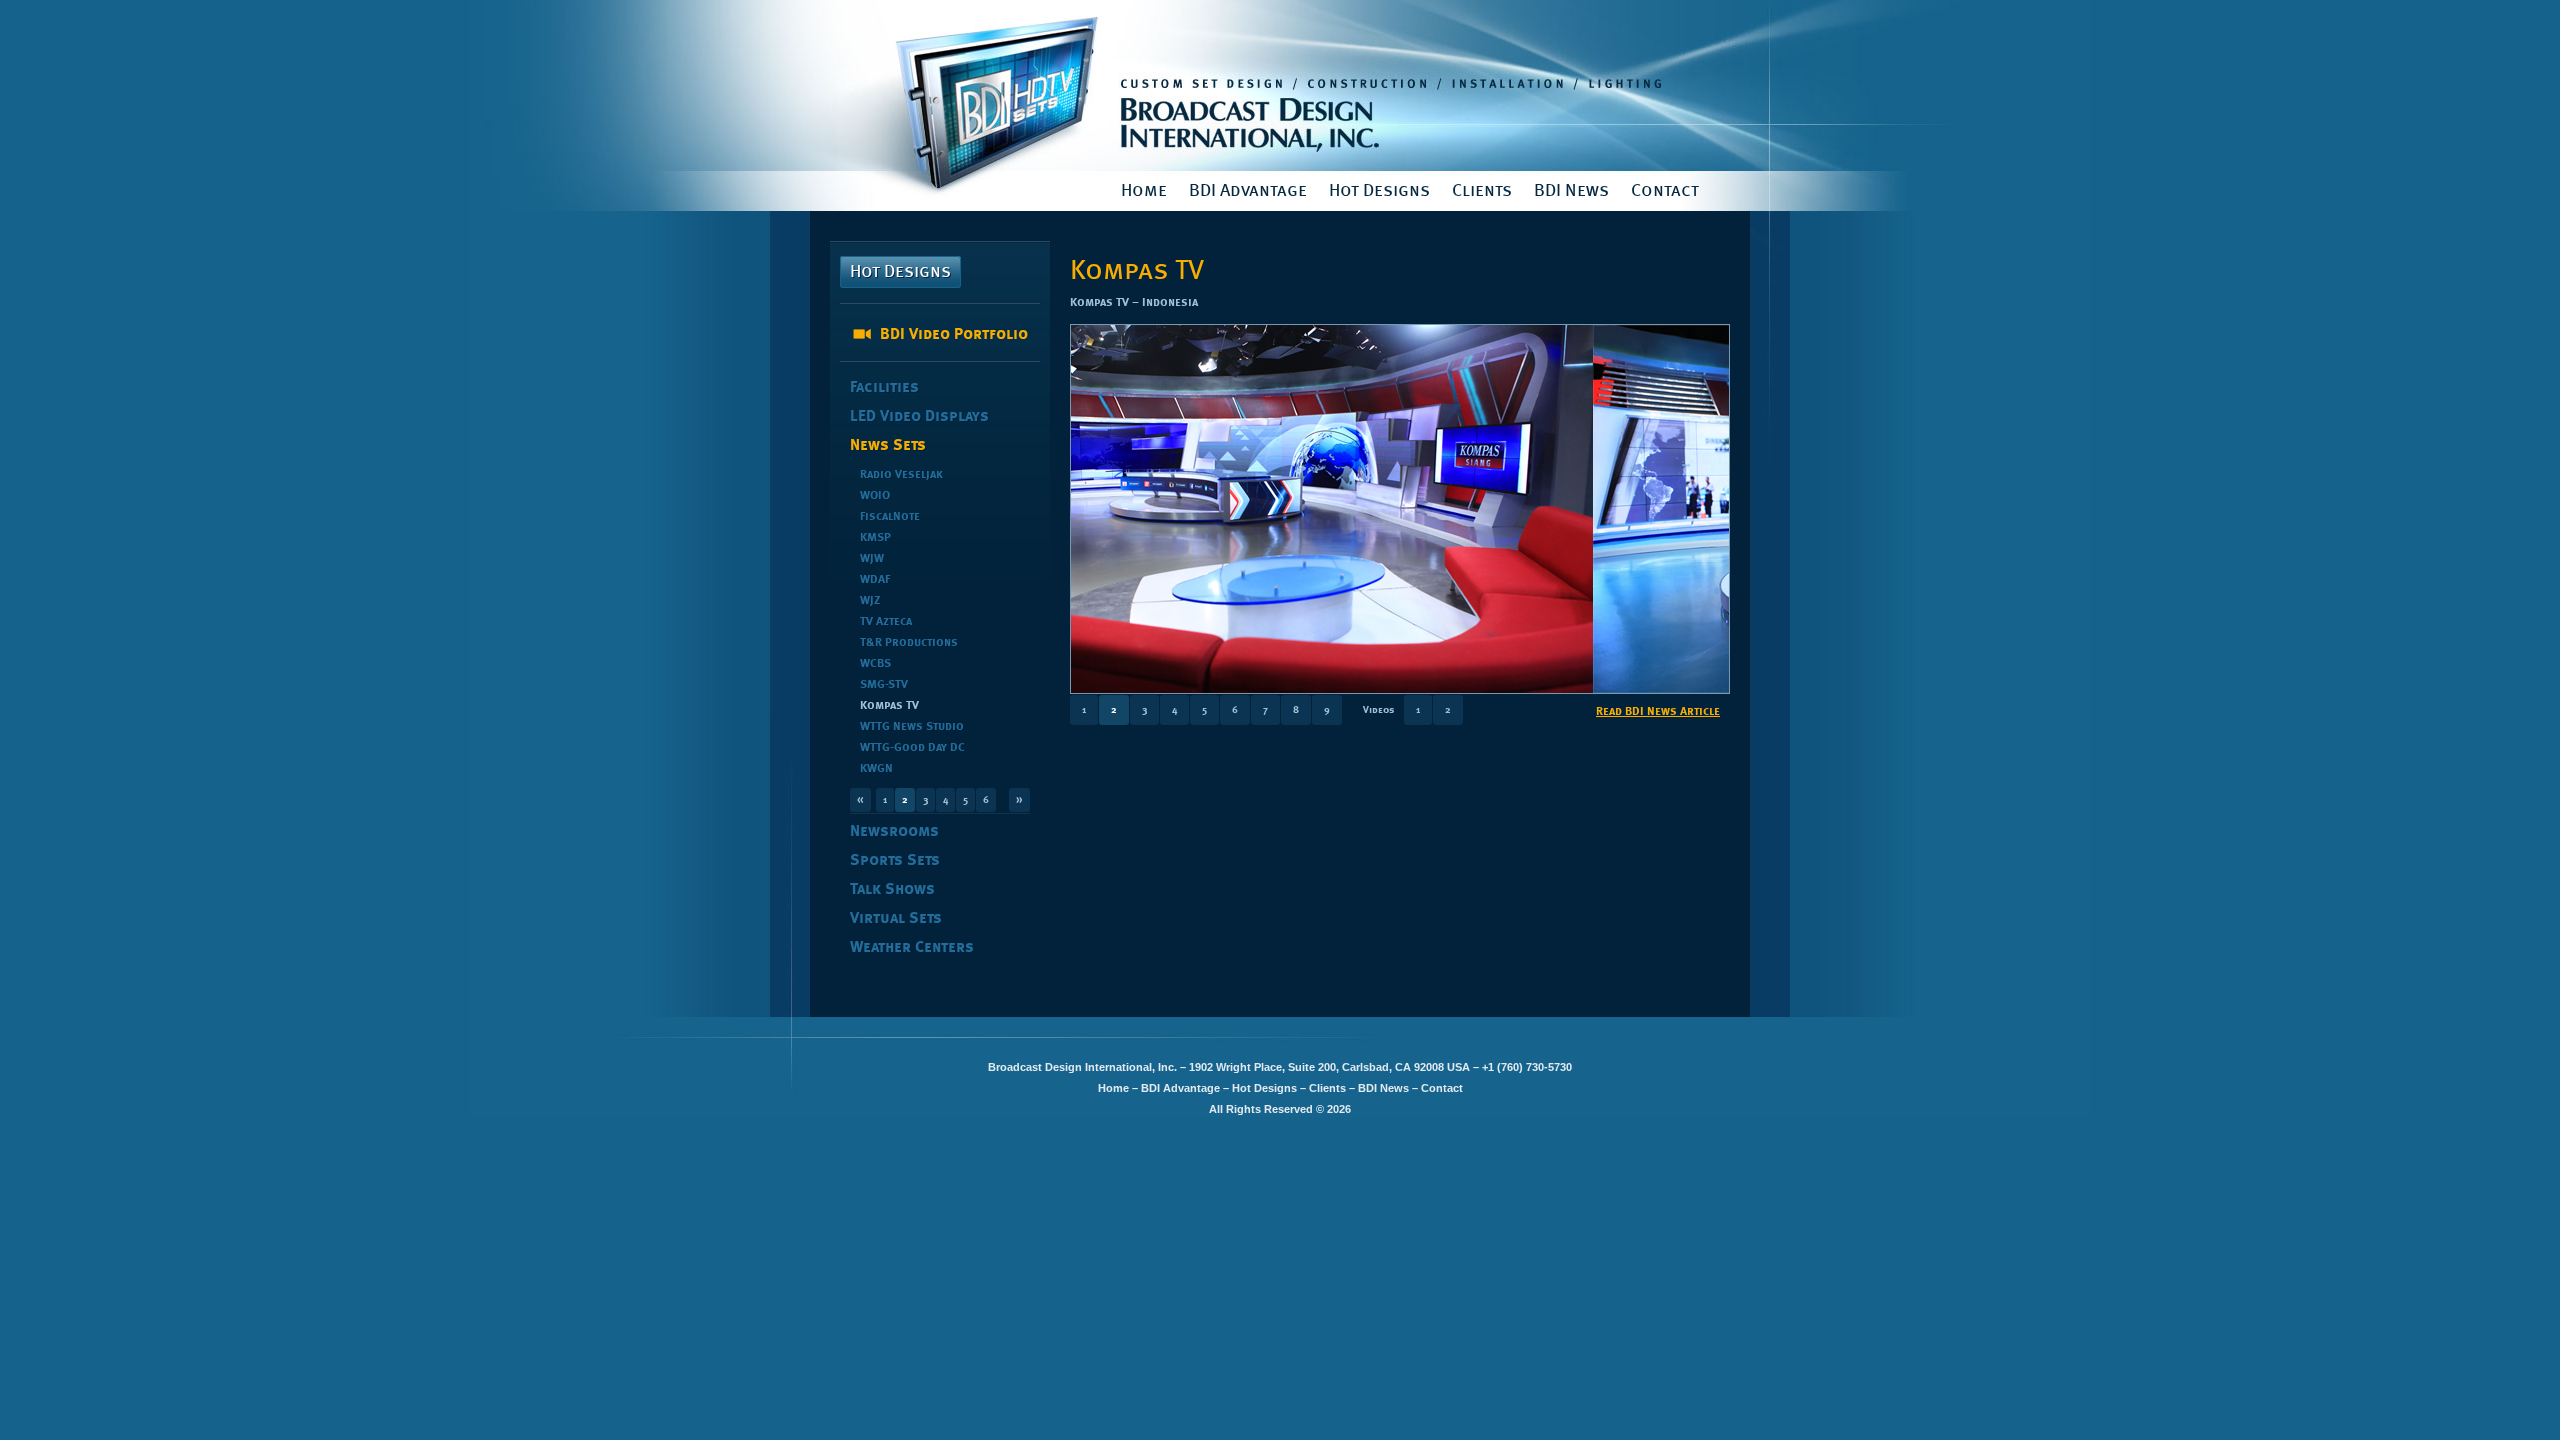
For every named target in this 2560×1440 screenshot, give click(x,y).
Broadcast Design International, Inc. (1280, 85)
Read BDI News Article (1658, 712)
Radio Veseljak (901, 475)
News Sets (888, 446)
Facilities (884, 388)
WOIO (875, 496)
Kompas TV (889, 706)
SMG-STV (884, 685)
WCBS (875, 664)
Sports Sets (895, 861)
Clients (1482, 191)
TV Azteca (886, 622)
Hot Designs (1379, 191)
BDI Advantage (1248, 191)
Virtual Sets (896, 919)
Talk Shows (892, 890)
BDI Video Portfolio (954, 335)
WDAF (875, 580)
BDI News (1571, 191)
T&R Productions (909, 643)
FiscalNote (890, 517)
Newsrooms (894, 832)
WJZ (870, 601)
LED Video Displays (919, 417)
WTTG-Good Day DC (912, 748)
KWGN (876, 769)
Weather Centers (912, 948)
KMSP (875, 538)
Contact (1665, 191)
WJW (872, 559)
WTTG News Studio (912, 727)
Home (1144, 191)
